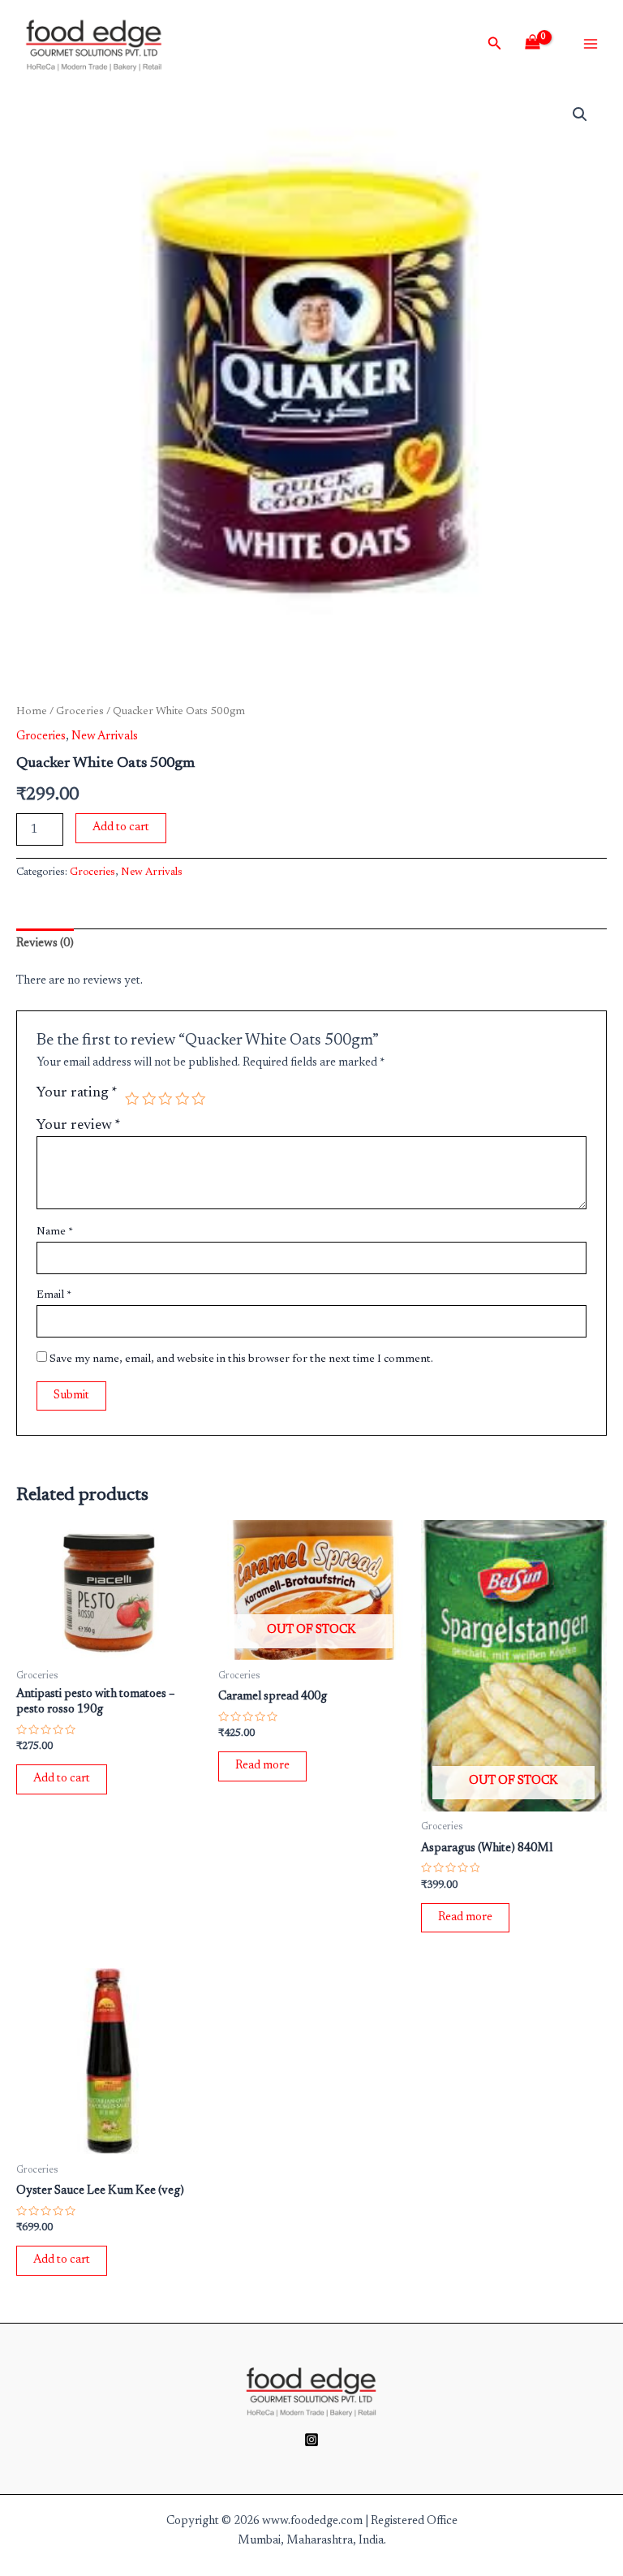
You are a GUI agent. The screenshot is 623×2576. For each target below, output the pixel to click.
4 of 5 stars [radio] (183, 1099)
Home (32, 712)
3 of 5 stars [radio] (165, 1099)
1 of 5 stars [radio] (132, 1099)
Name (55, 1232)
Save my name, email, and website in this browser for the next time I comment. (241, 1359)
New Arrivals (105, 737)
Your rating (77, 1093)
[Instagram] (311, 2440)
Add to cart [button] (62, 1779)
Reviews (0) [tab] (45, 943)
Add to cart (121, 827)
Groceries (80, 712)
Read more (262, 1766)
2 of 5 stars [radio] (149, 1099)
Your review (79, 1126)
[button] (580, 114)
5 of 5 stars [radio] (199, 1099)
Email (54, 1295)
